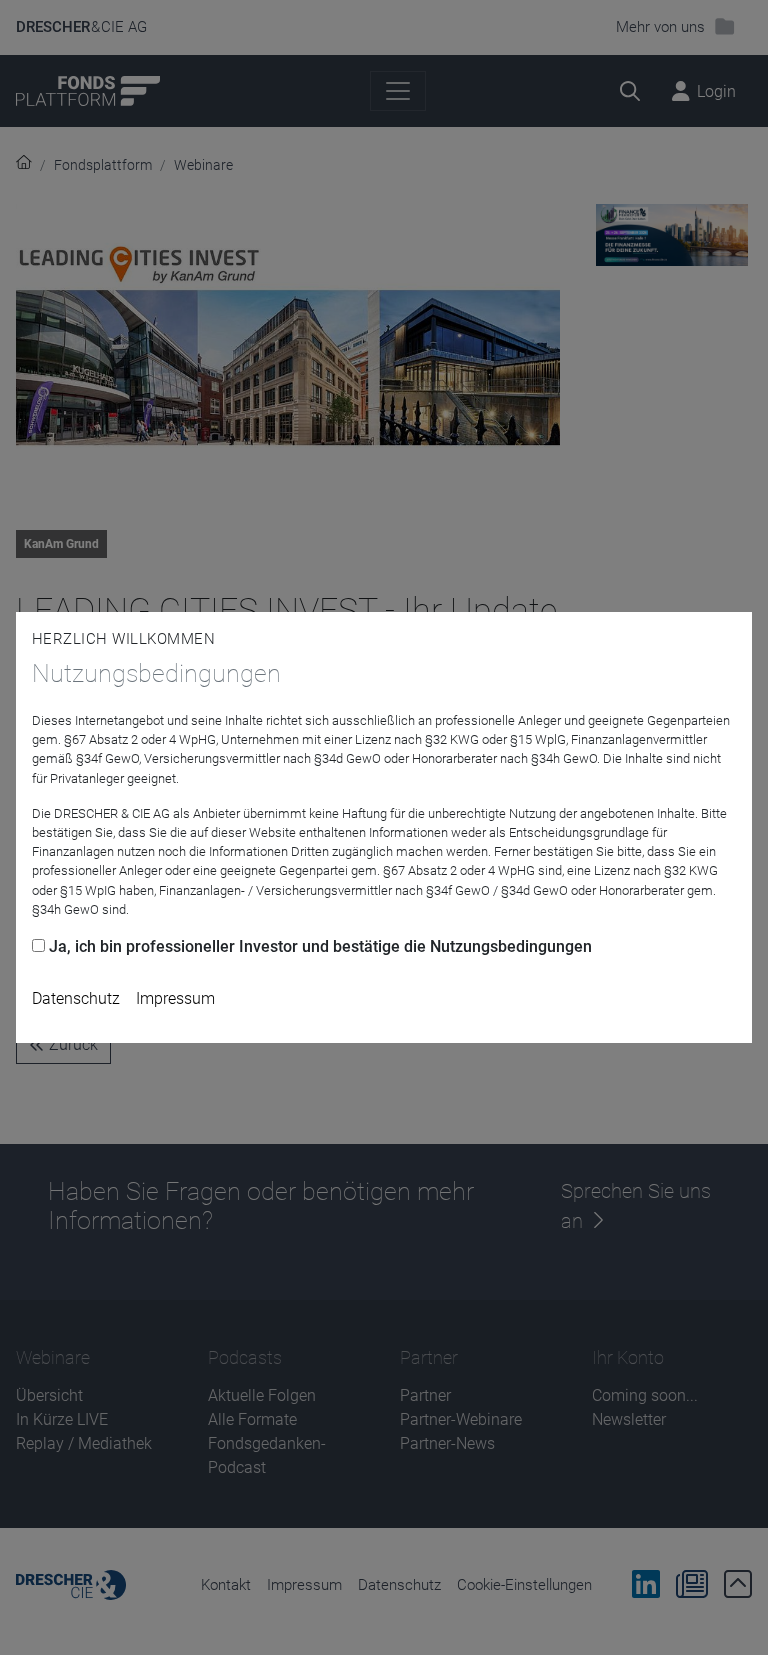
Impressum (175, 998)
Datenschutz (76, 998)
